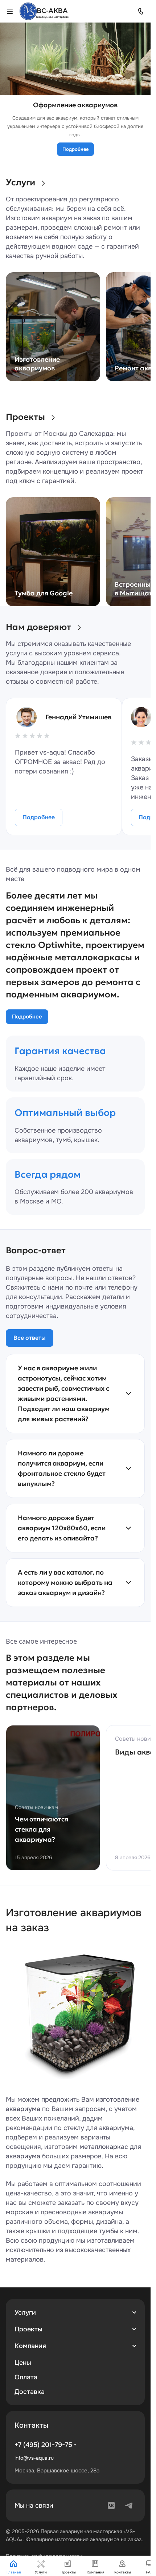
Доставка (30, 2392)
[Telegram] (129, 2505)
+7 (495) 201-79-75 (43, 2445)
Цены (23, 2363)
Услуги (20, 182)
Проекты (25, 417)
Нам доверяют (38, 627)
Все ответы (30, 1338)
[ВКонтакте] (111, 2505)
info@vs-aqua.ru (34, 2458)
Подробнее (75, 149)
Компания (30, 2346)
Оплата (26, 2377)
